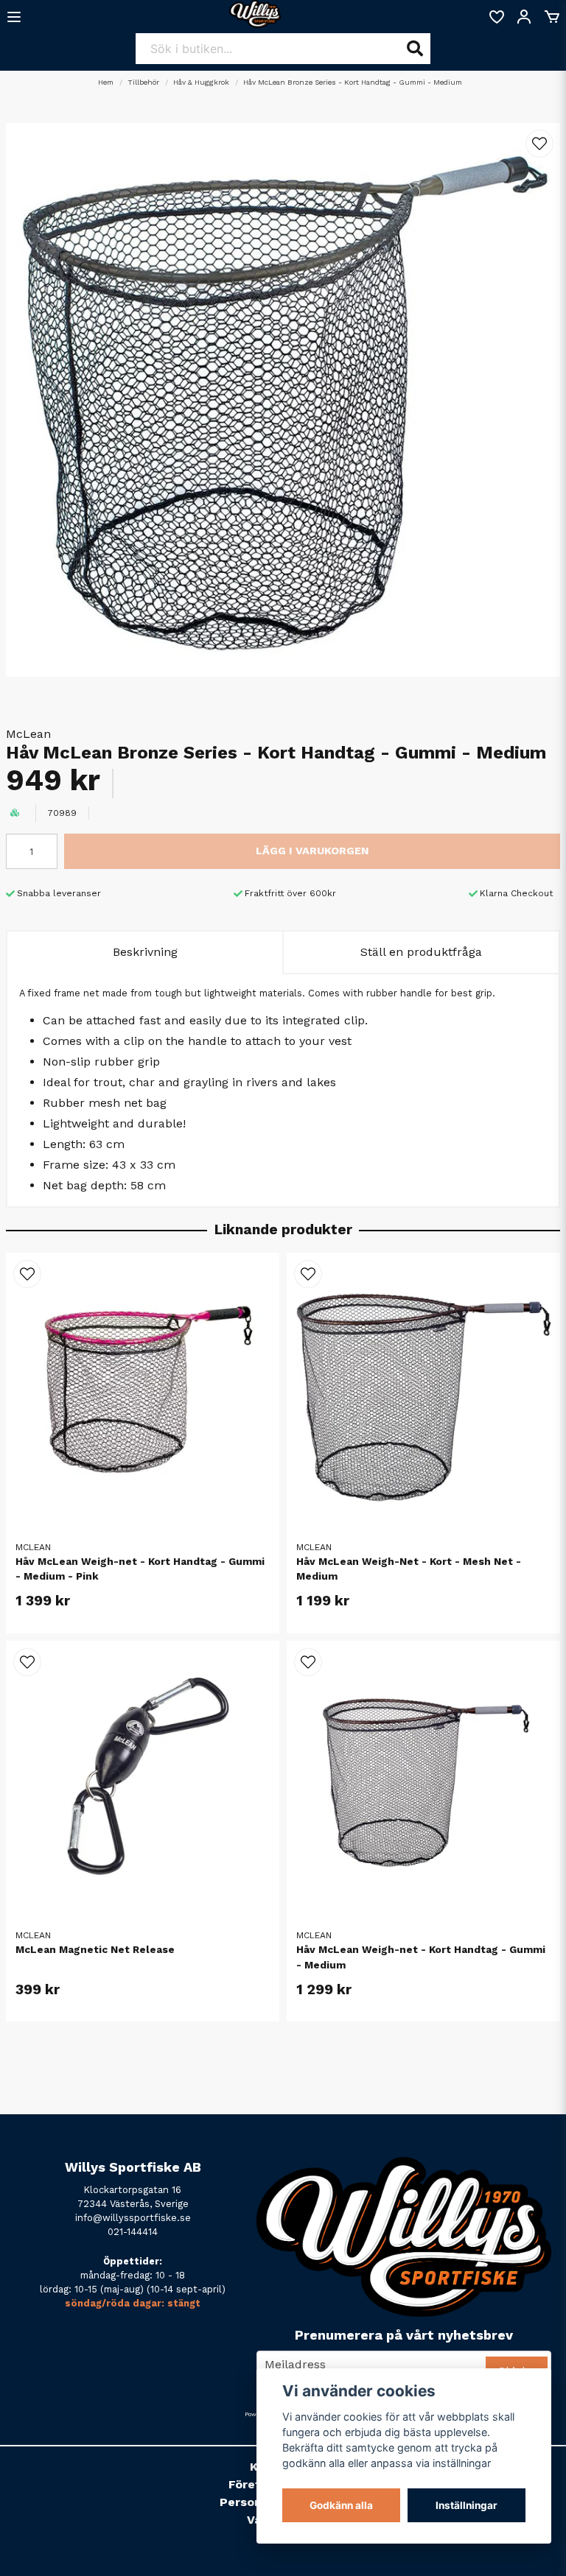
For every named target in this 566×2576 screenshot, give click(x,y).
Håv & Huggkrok (201, 82)
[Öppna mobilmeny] (14, 17)
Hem (106, 82)
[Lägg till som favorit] (496, 17)
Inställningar (467, 2505)
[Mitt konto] (524, 17)
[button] (539, 144)
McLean (28, 734)
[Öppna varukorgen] (552, 17)
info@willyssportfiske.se (133, 2218)
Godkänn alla (341, 2505)
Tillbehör (143, 82)
